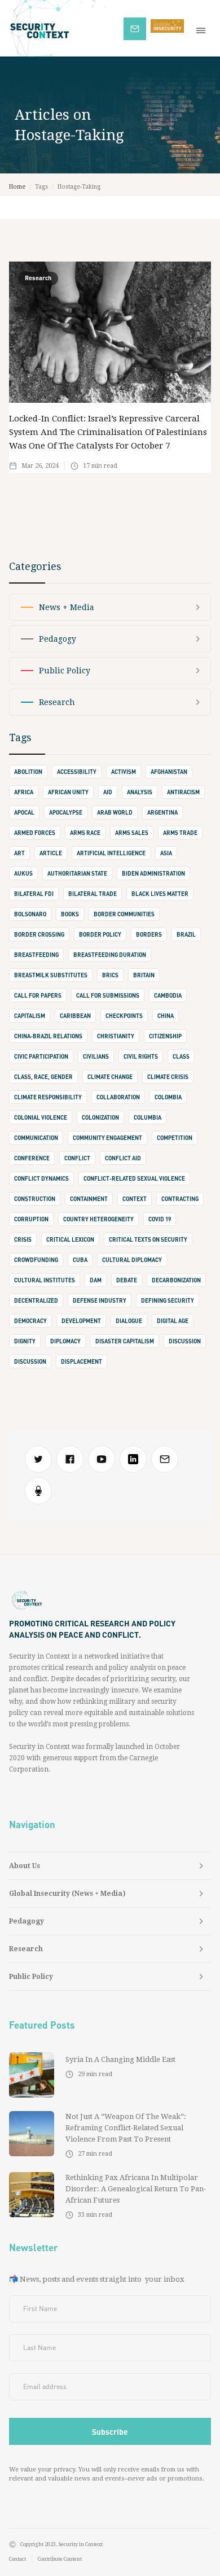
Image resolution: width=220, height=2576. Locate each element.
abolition (28, 772)
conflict (77, 1158)
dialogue (129, 1321)
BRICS (110, 975)
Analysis (140, 792)
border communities (124, 914)
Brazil (186, 934)
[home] (62, 28)
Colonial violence (41, 1117)
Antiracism (183, 792)
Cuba (80, 1260)
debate (127, 1280)
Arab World (115, 812)
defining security (168, 1300)
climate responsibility (48, 1097)
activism (124, 772)
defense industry (100, 1300)
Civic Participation (41, 1056)
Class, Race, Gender (43, 1077)
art (19, 853)
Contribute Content (60, 2559)
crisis (23, 1239)
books (70, 914)
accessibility (77, 772)
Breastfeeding (36, 955)
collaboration (118, 1097)
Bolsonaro (30, 914)
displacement (82, 1361)
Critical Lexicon (70, 1239)
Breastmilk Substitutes (51, 975)
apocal (24, 812)
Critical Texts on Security (148, 1239)
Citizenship (165, 1036)
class (181, 1056)
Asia (166, 853)
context (135, 1199)
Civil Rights (141, 1056)
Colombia (168, 1097)
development (81, 1321)
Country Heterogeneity (98, 1219)
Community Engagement (107, 1138)
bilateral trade (93, 894)
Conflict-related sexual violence (134, 1178)
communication (36, 1138)
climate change (110, 1077)
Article (51, 853)
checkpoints (124, 1016)
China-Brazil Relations (48, 1036)
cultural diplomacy (132, 1260)
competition (175, 1138)
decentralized (36, 1300)
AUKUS (23, 873)
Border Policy (100, 934)
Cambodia (168, 995)
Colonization (100, 1117)
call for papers (38, 995)
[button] (203, 28)
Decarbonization (176, 1280)
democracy (30, 1321)
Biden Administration (153, 873)
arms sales (132, 833)
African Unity (68, 792)
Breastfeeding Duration (110, 955)
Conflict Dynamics (41, 1178)
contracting (180, 1199)
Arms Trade (180, 833)
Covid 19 (160, 1219)
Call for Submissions (108, 995)
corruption (31, 1219)
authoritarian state (77, 873)
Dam (96, 1280)
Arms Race (85, 833)
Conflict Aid (123, 1158)
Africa (24, 792)
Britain (144, 975)
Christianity (116, 1036)
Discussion (30, 1361)
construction (35, 1199)
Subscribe (140, 27)
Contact (17, 2559)
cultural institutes (45, 1280)
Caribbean (75, 1016)
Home (17, 187)
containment (89, 1199)
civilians (96, 1056)
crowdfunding (36, 1260)
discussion (185, 1341)
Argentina (162, 812)
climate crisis (168, 1077)
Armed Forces (35, 833)
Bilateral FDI (34, 894)
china (166, 1016)
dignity (25, 1341)
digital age (173, 1321)
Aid (108, 792)
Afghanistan (169, 772)
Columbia (148, 1117)
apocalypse (66, 812)
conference (32, 1158)
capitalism (30, 1016)
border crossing (39, 934)
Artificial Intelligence (111, 853)
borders (149, 934)
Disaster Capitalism (125, 1341)
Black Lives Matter (160, 894)
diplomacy (65, 1341)
